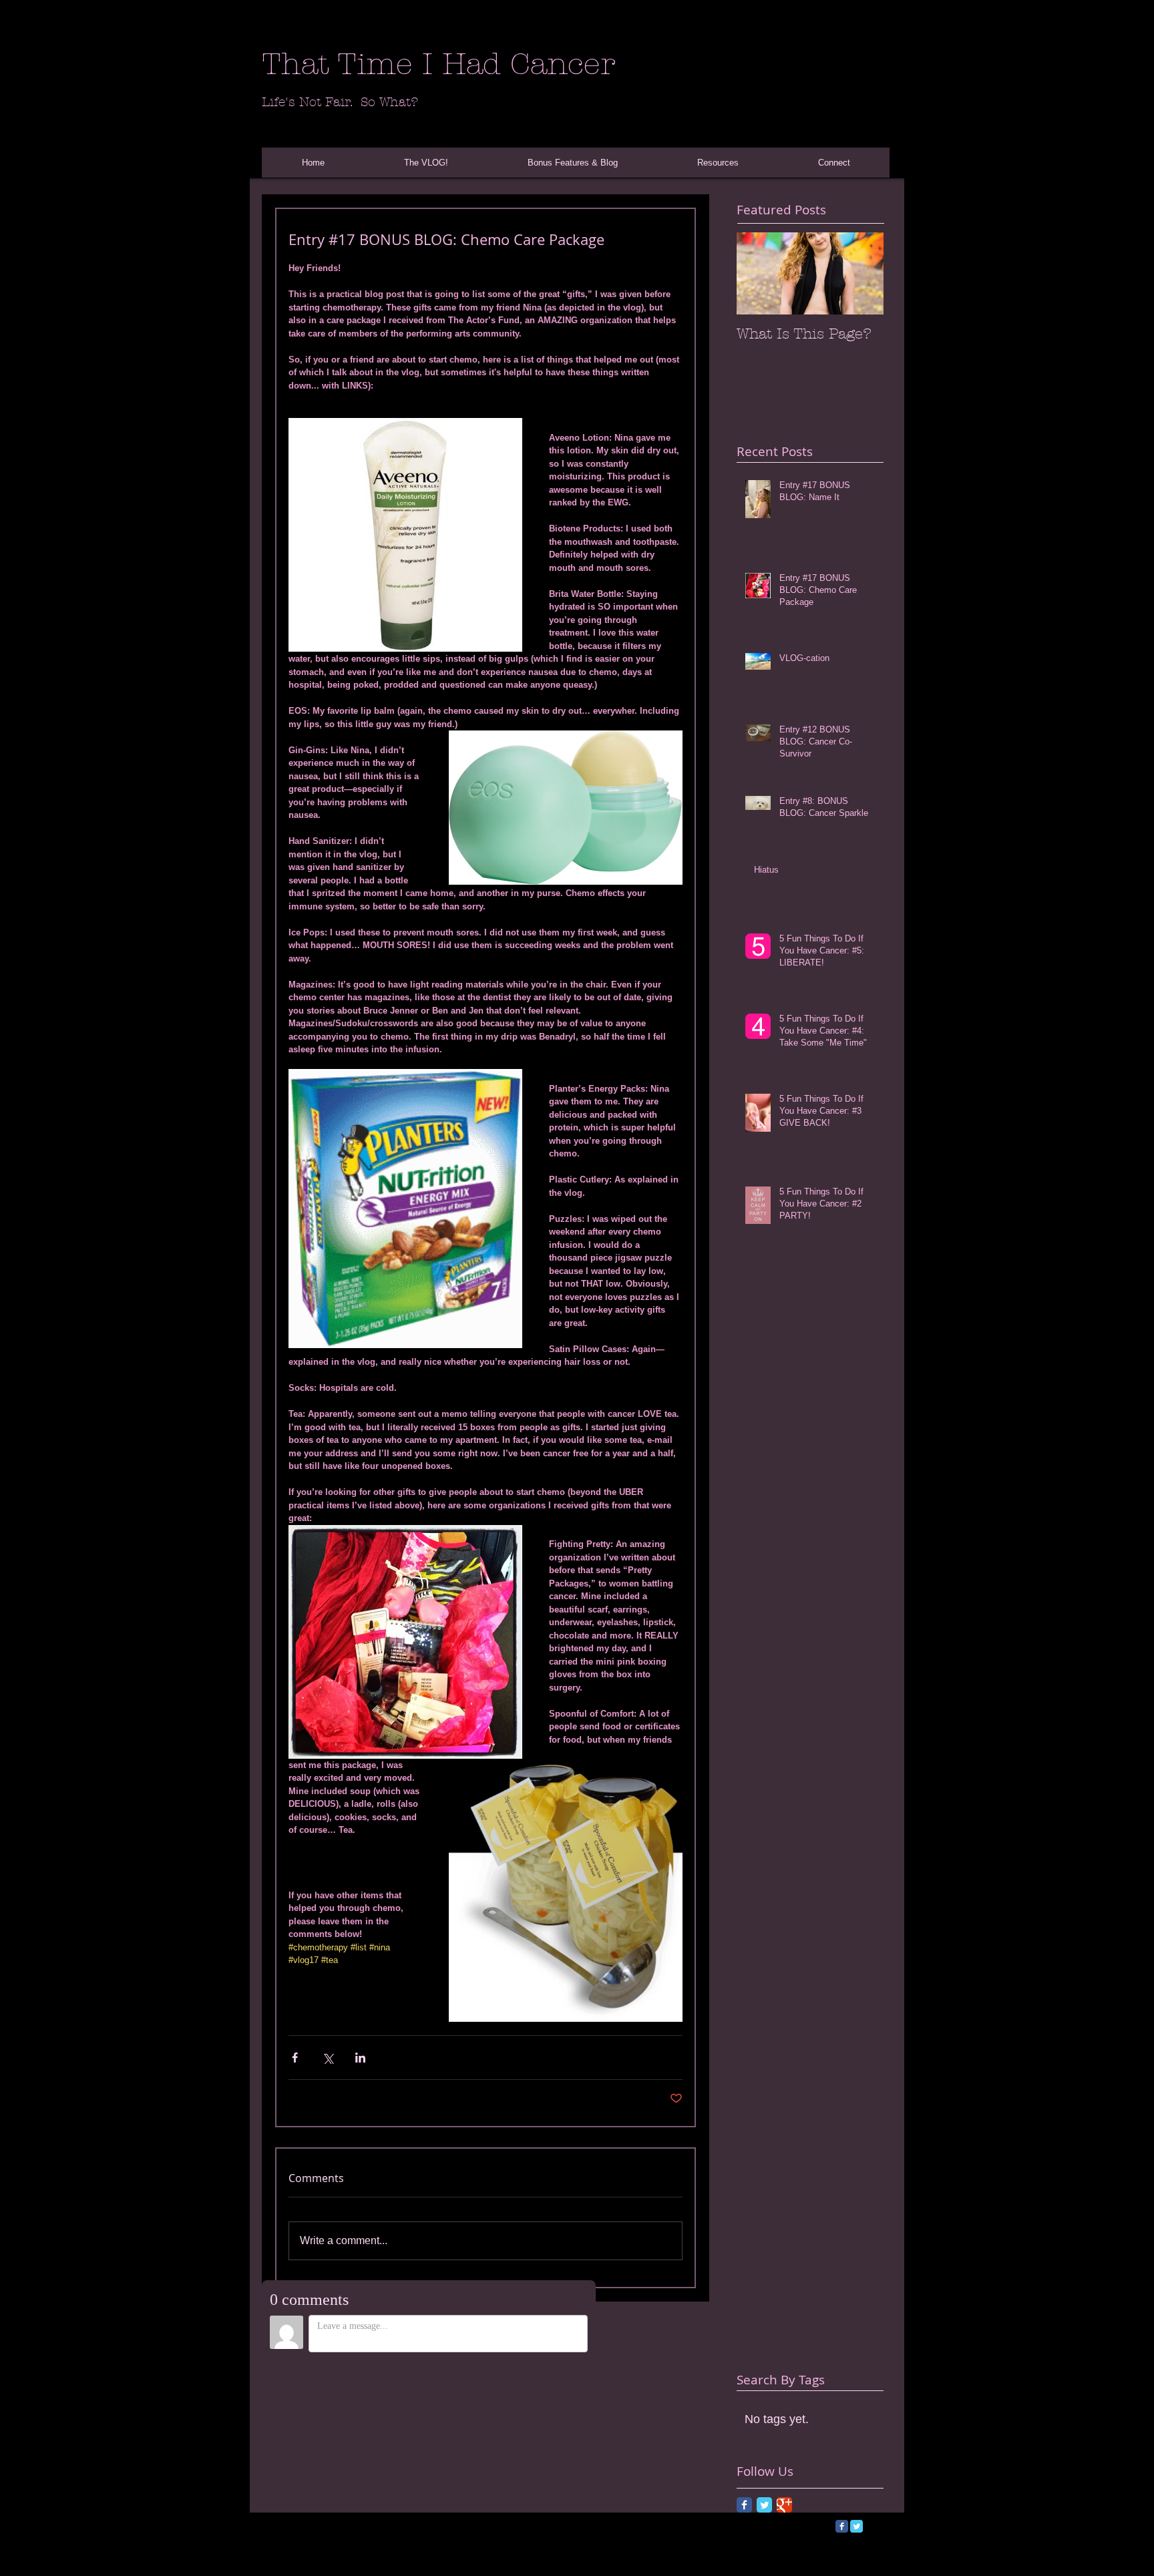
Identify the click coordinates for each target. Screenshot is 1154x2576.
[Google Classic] (784, 2505)
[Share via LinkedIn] (360, 2058)
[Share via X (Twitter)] (328, 2058)
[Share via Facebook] (295, 2058)
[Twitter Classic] (764, 2505)
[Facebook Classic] (744, 2505)
